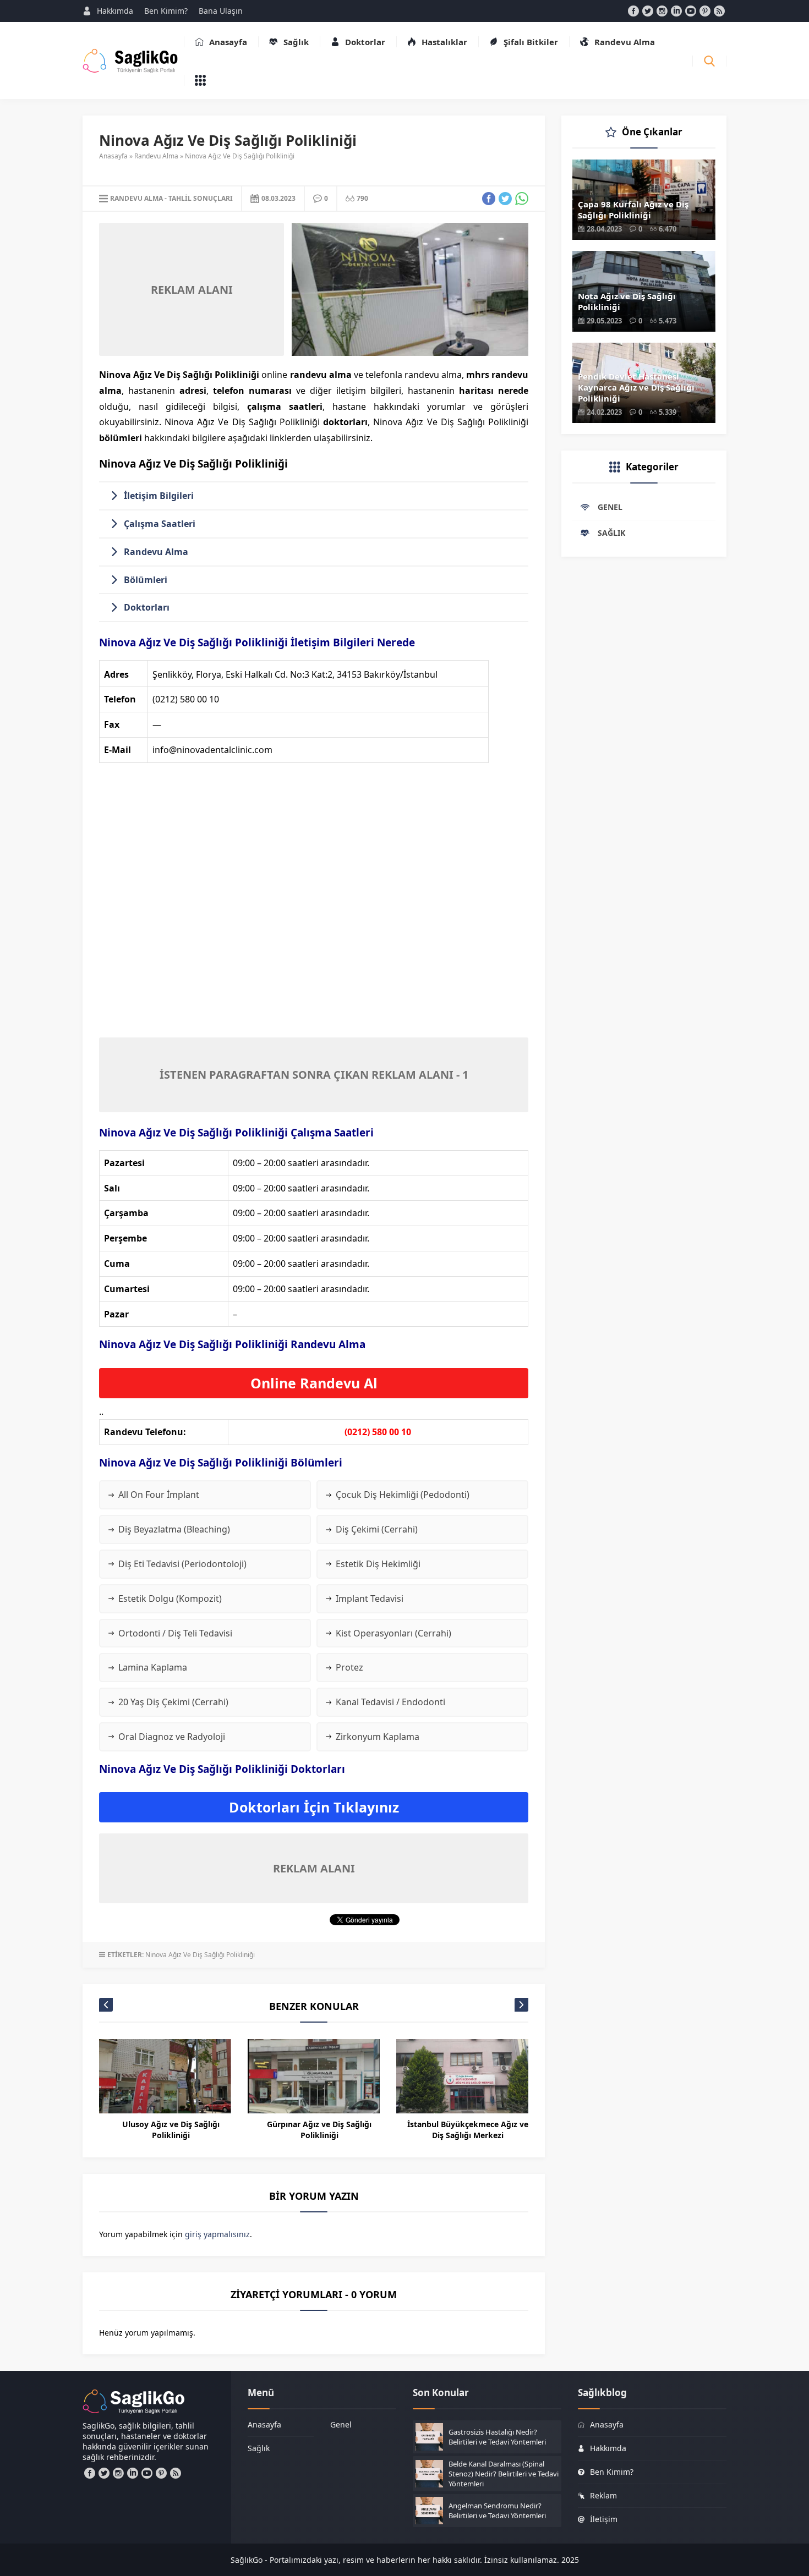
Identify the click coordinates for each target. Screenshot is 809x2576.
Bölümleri (146, 580)
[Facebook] (633, 11)
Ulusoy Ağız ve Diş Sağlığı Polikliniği (171, 2130)
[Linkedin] (676, 11)
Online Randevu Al (314, 1383)
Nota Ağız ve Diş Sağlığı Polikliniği (627, 301)
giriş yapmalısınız (217, 2234)
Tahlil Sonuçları (201, 198)
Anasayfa (113, 156)
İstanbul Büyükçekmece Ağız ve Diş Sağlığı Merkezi (468, 2130)
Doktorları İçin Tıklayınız (314, 1807)
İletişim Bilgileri (159, 496)
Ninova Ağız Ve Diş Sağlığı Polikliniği (200, 1955)
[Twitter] (648, 11)
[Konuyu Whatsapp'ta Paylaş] (522, 199)
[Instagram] (662, 11)
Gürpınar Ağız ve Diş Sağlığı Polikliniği (319, 2130)
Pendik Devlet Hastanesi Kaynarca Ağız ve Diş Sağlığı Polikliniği (636, 387)
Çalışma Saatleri (160, 524)
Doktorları (147, 607)
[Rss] (719, 11)
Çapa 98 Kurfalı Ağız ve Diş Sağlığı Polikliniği (633, 210)
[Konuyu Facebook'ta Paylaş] (489, 199)
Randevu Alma (156, 156)
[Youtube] (691, 11)
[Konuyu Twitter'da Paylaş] (505, 199)
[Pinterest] (705, 11)
